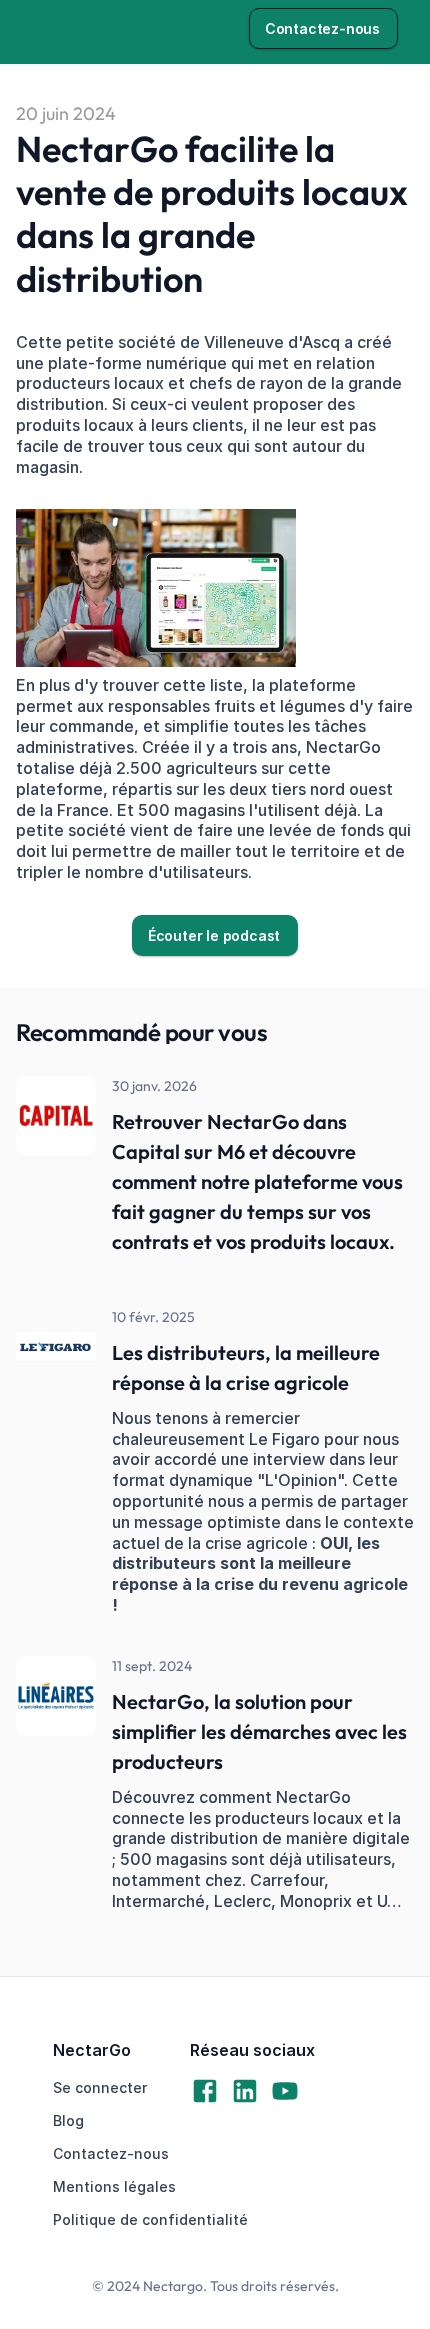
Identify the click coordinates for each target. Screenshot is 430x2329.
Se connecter (100, 2087)
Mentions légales (114, 2186)
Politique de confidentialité (150, 2219)
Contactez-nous (111, 2153)
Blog (68, 2120)
